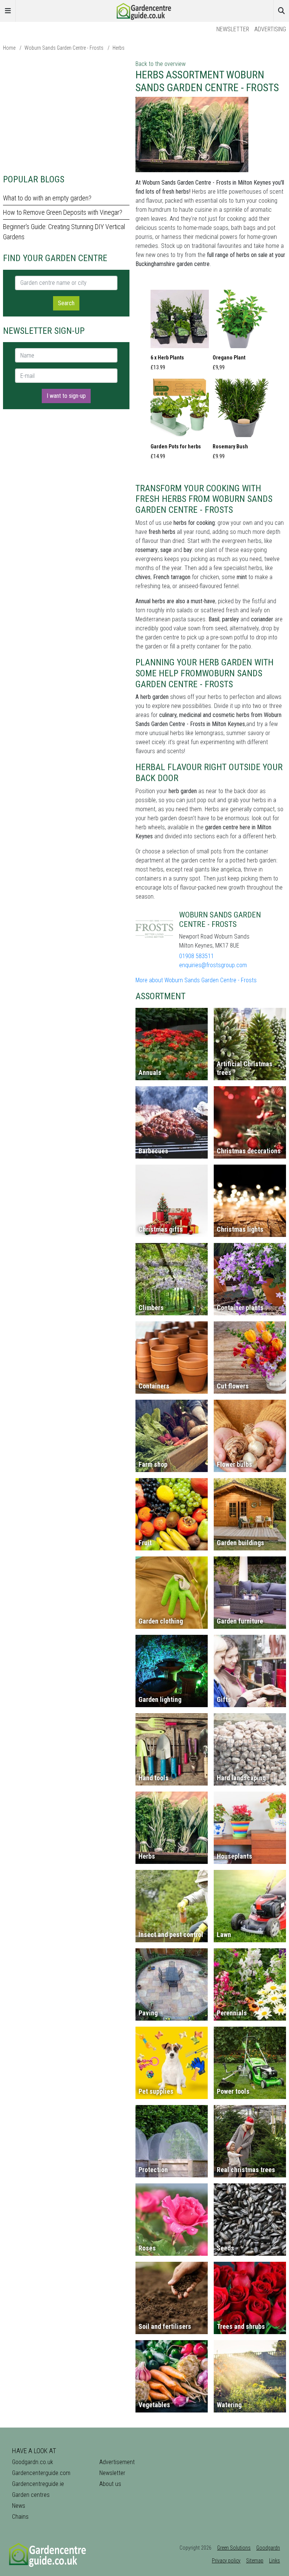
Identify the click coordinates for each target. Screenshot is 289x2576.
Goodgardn (268, 2548)
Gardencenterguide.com (41, 2473)
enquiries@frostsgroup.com (213, 965)
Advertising (270, 29)
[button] (180, 332)
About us (110, 2484)
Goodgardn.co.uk (33, 2462)
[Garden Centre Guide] (144, 10)
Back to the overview (160, 64)
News (19, 2506)
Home (9, 48)
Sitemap (255, 2561)
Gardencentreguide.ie (38, 2484)
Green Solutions (234, 2548)
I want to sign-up (66, 396)
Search (66, 303)
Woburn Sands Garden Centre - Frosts (64, 48)
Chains (20, 2517)
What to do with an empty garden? (47, 198)
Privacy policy (226, 2561)
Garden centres (31, 2495)
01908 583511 (196, 956)
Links (275, 2561)
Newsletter (233, 29)
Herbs (119, 48)
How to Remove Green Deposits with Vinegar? (63, 212)
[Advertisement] (66, 112)
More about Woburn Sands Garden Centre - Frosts (196, 980)
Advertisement (117, 2462)
